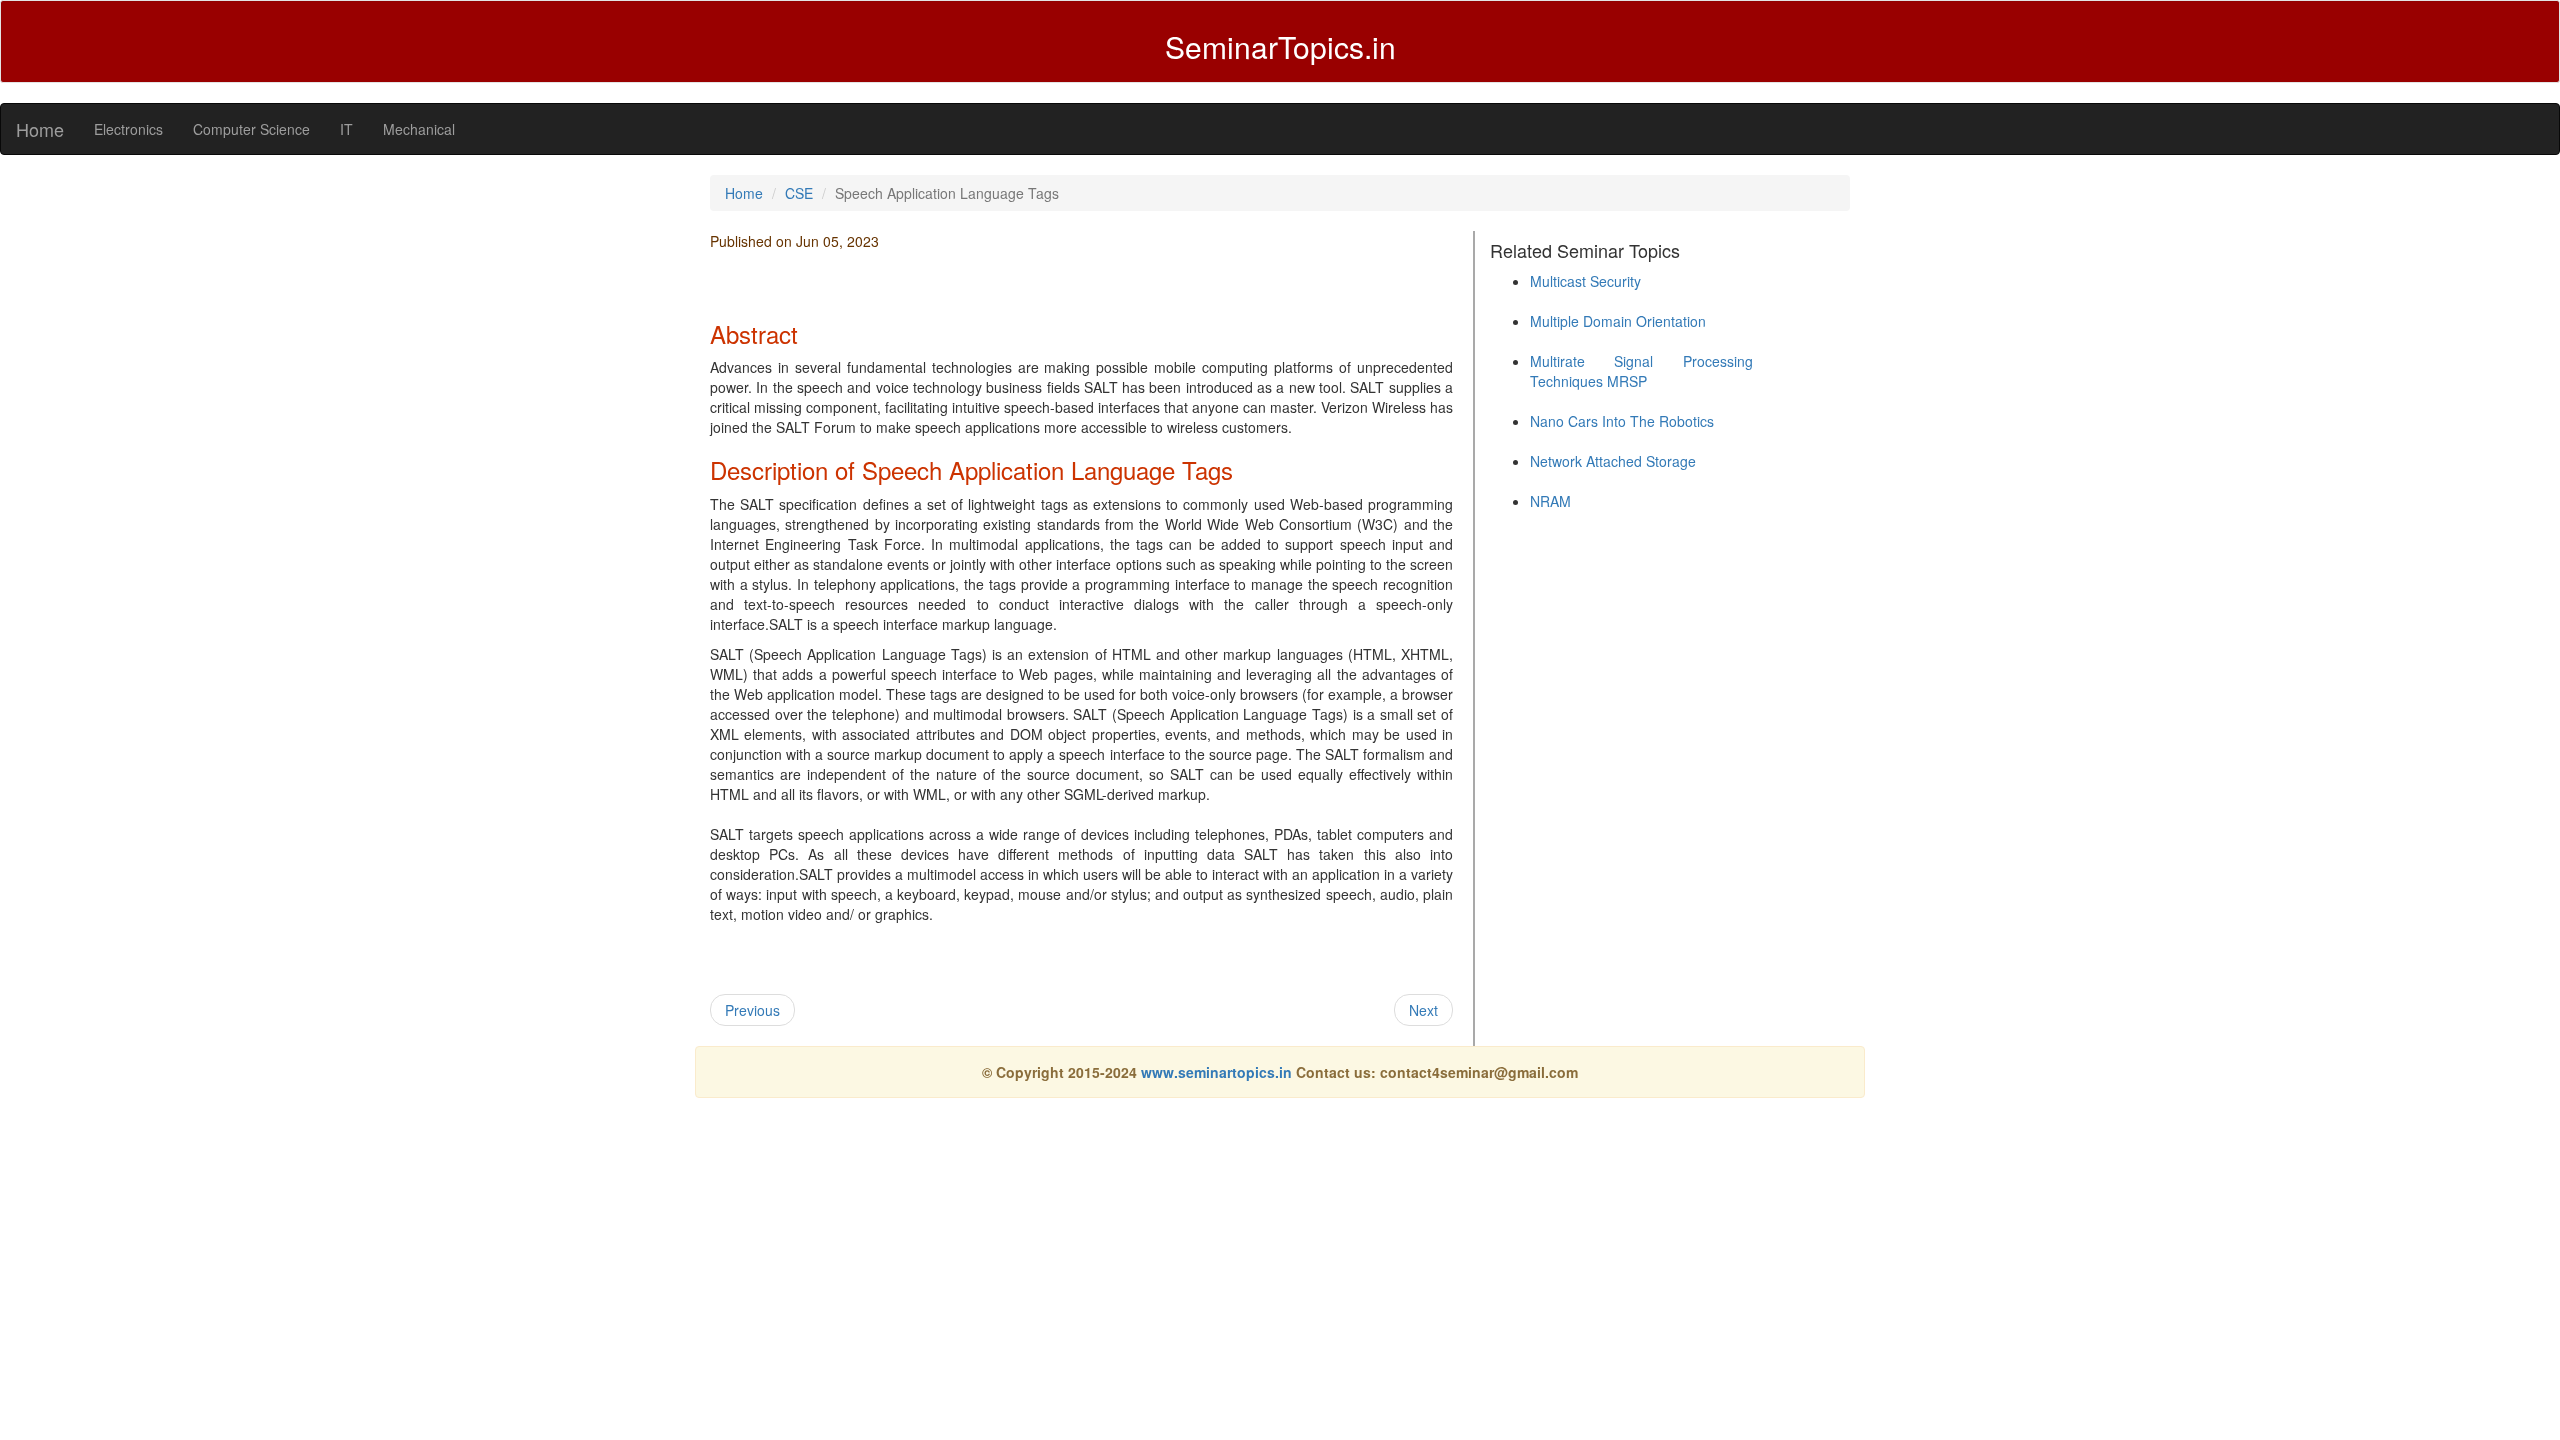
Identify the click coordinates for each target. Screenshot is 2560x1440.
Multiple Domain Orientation (1618, 321)
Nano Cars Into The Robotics (1622, 421)
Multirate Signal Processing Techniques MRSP (1641, 371)
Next (1423, 1010)
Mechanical (419, 129)
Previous (752, 1010)
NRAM (1550, 501)
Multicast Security (1585, 281)
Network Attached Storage (1613, 461)
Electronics (128, 129)
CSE (799, 193)
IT (346, 129)
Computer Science (251, 129)
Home (40, 129)
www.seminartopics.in (1218, 1072)
